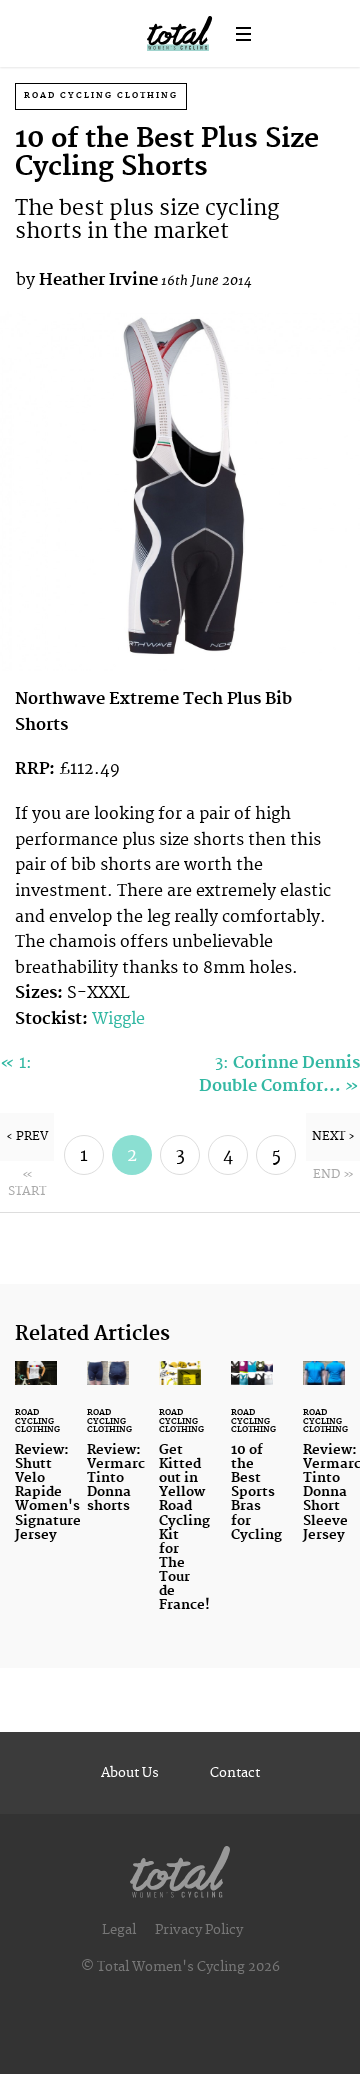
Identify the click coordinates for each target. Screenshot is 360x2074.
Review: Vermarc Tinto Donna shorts (108, 1449)
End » (333, 1174)
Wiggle (118, 1019)
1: (16, 1063)
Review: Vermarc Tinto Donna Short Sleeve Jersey (324, 1463)
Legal (119, 1930)
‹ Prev (27, 1136)
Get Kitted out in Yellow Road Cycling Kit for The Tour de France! (180, 1498)
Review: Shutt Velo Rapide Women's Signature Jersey (36, 1463)
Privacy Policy (199, 1930)
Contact (235, 1773)
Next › (333, 1136)
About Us (130, 1773)
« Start (27, 1183)
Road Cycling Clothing (101, 95)
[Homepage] (180, 1867)
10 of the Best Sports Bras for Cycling (252, 1463)
